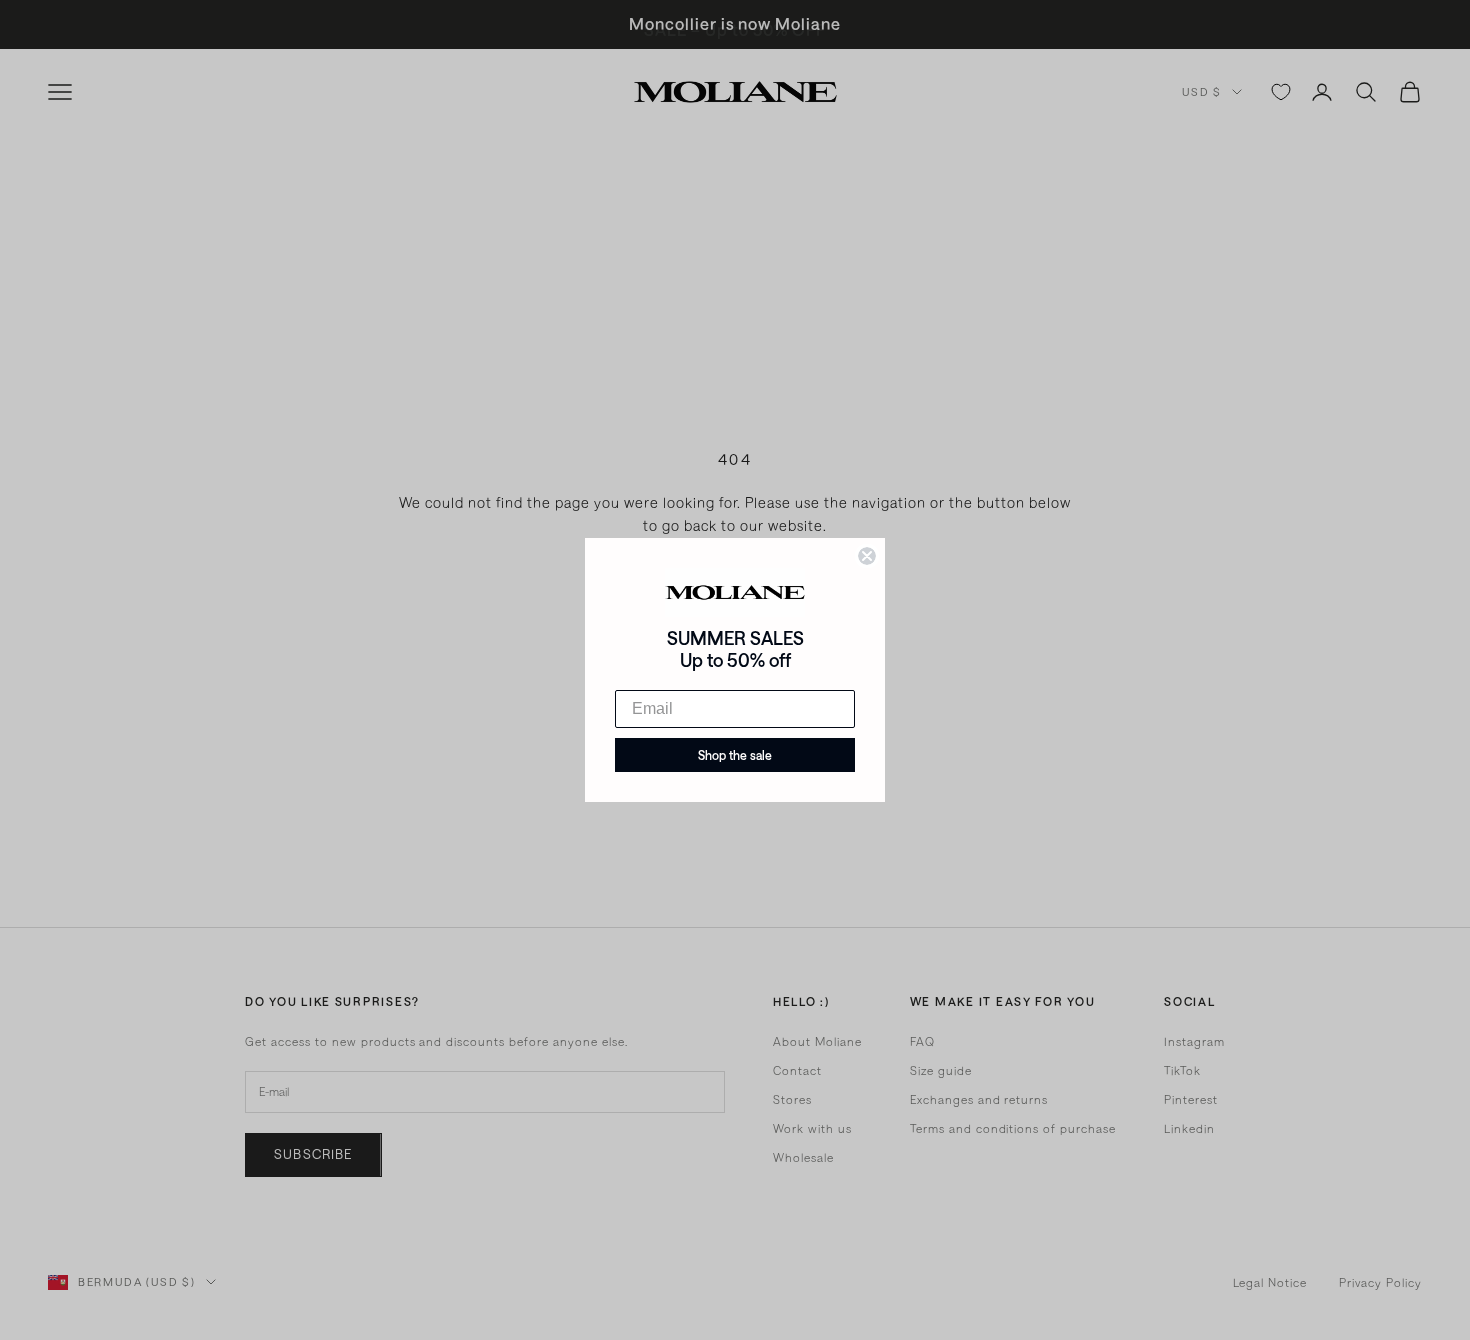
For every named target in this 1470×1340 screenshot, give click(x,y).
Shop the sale (735, 755)
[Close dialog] (867, 556)
